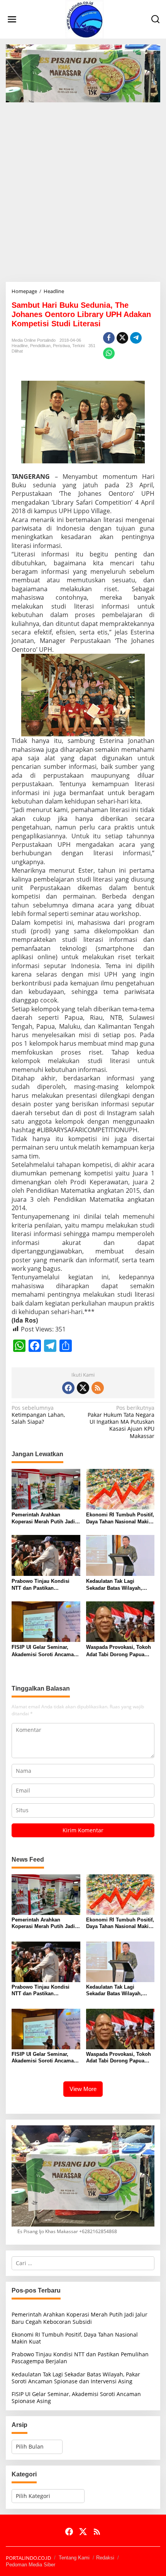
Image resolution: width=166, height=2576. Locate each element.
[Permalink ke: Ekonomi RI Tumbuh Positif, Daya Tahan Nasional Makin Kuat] (120, 1489)
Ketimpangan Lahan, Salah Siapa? (38, 1415)
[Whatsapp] (109, 353)
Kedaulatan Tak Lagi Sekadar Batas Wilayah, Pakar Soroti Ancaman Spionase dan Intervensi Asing (115, 1585)
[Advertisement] (83, 189)
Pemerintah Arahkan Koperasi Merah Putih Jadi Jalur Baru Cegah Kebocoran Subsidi (43, 1519)
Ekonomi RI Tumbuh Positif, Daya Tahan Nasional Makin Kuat (120, 1519)
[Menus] (12, 19)
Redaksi (105, 2558)
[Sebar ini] (109, 338)
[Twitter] (83, 1388)
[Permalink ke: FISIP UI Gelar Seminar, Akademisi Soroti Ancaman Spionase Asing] (46, 1621)
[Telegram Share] (136, 338)
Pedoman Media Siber (30, 2565)
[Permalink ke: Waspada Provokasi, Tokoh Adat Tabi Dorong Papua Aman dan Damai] (120, 1621)
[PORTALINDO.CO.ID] (85, 19)
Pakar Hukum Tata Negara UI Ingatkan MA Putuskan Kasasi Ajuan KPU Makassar (121, 1422)
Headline (20, 346)
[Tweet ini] (122, 338)
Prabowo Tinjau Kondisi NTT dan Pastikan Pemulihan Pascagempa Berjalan (41, 1585)
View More (83, 2089)
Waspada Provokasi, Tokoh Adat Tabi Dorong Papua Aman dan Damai (119, 1651)
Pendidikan (40, 346)
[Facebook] (68, 1388)
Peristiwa (61, 346)
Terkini (78, 346)
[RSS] (98, 1388)
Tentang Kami (74, 2558)
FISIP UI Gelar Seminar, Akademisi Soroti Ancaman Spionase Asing (44, 1651)
